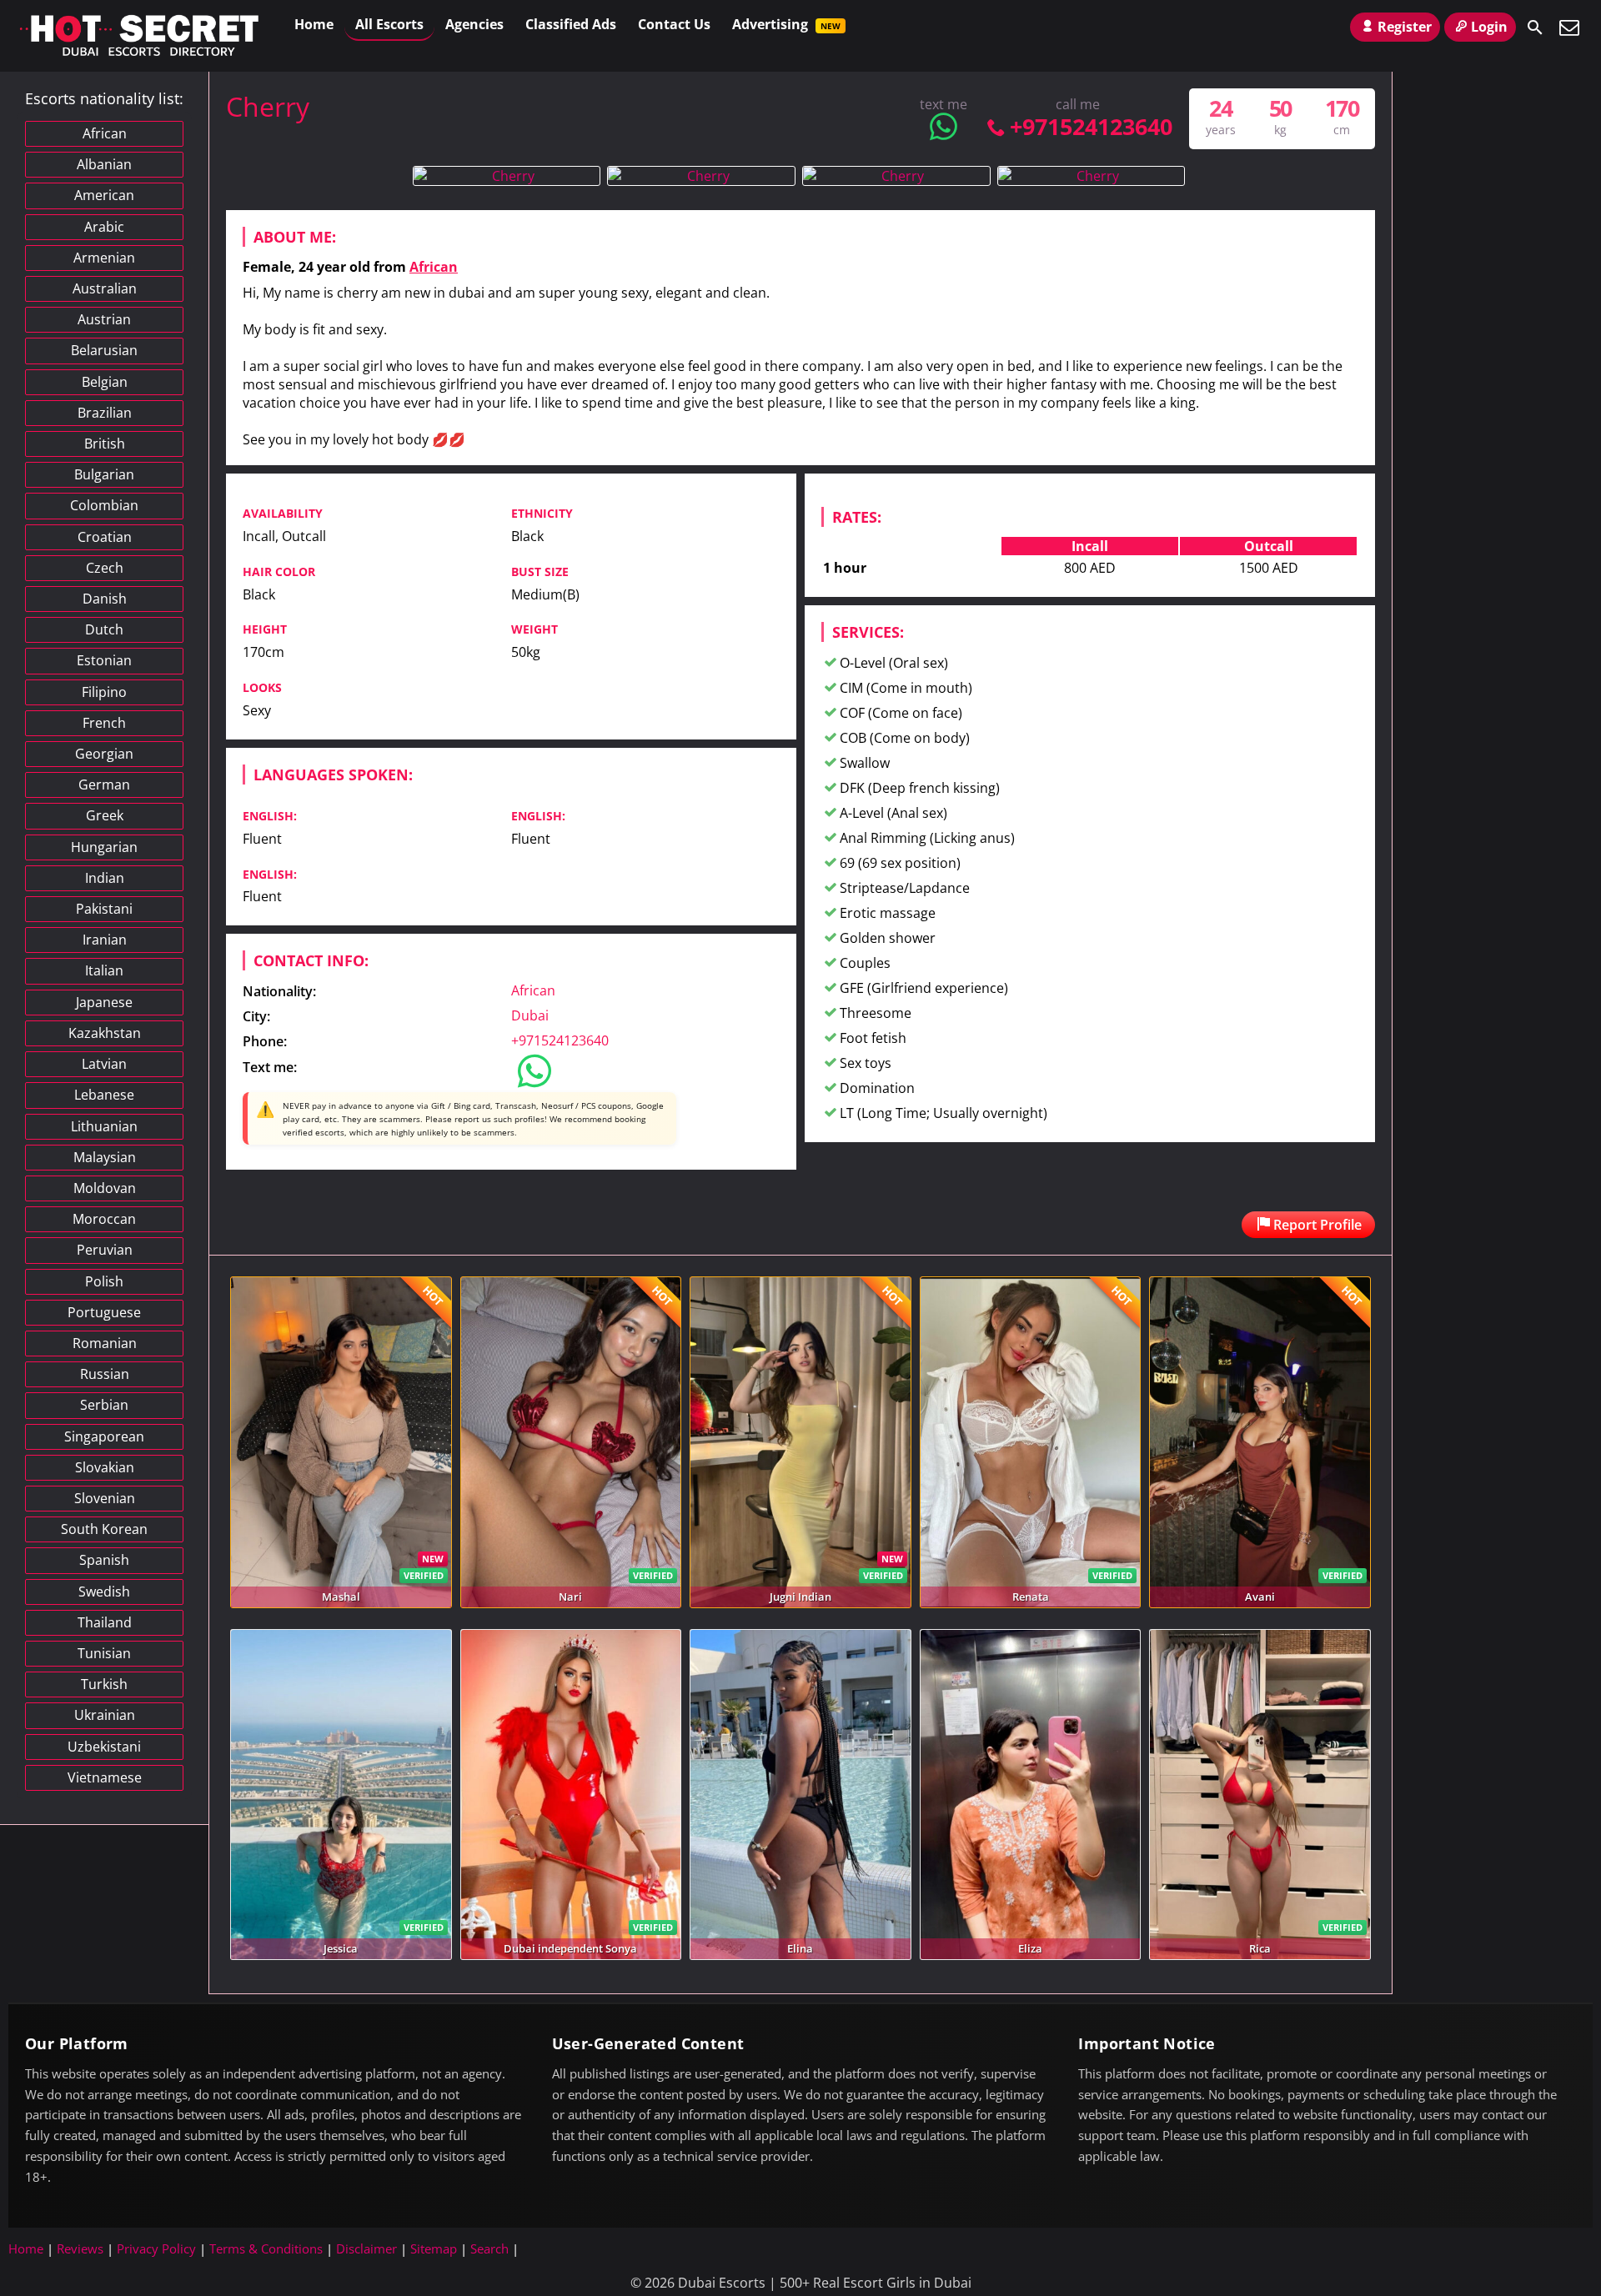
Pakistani (104, 909)
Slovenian (105, 1498)
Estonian (104, 660)
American (104, 195)
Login (1489, 27)
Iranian (105, 940)
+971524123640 (1091, 126)
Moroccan (104, 1219)
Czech (105, 568)
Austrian (104, 319)
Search (489, 2248)
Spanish (104, 1560)
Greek (105, 815)
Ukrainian (105, 1715)
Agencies (474, 24)
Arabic (104, 227)
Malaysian (105, 1157)
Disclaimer (366, 2248)
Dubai (530, 1015)
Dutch (104, 629)
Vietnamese (105, 1777)
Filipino (104, 692)
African (434, 267)
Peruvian (105, 1250)
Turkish (104, 1684)
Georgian (104, 754)
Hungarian (104, 847)
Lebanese (104, 1095)
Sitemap (434, 2248)
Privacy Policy (156, 2248)
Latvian (104, 1064)
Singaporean (104, 1436)
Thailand (105, 1622)
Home (314, 24)
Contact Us (674, 24)
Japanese (104, 1002)
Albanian (104, 164)
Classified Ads (571, 24)
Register (1405, 27)
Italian (104, 970)
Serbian (104, 1405)
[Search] (1535, 28)
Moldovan (105, 1188)
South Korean (104, 1529)
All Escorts (389, 24)
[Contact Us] (1569, 28)
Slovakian (105, 1467)
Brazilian (105, 413)
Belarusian (104, 350)
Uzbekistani (104, 1747)
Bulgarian (104, 474)
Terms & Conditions (266, 2248)
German (104, 785)
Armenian (104, 258)
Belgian (105, 382)
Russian (105, 1374)
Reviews (80, 2248)
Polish (104, 1281)
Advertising (786, 24)
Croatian (105, 537)
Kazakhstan (105, 1033)
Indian (105, 878)
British (105, 444)
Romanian (105, 1343)
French (104, 723)
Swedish (104, 1592)
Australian (105, 288)
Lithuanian (104, 1126)
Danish (105, 599)
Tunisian (104, 1653)
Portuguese (104, 1312)
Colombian (104, 505)
